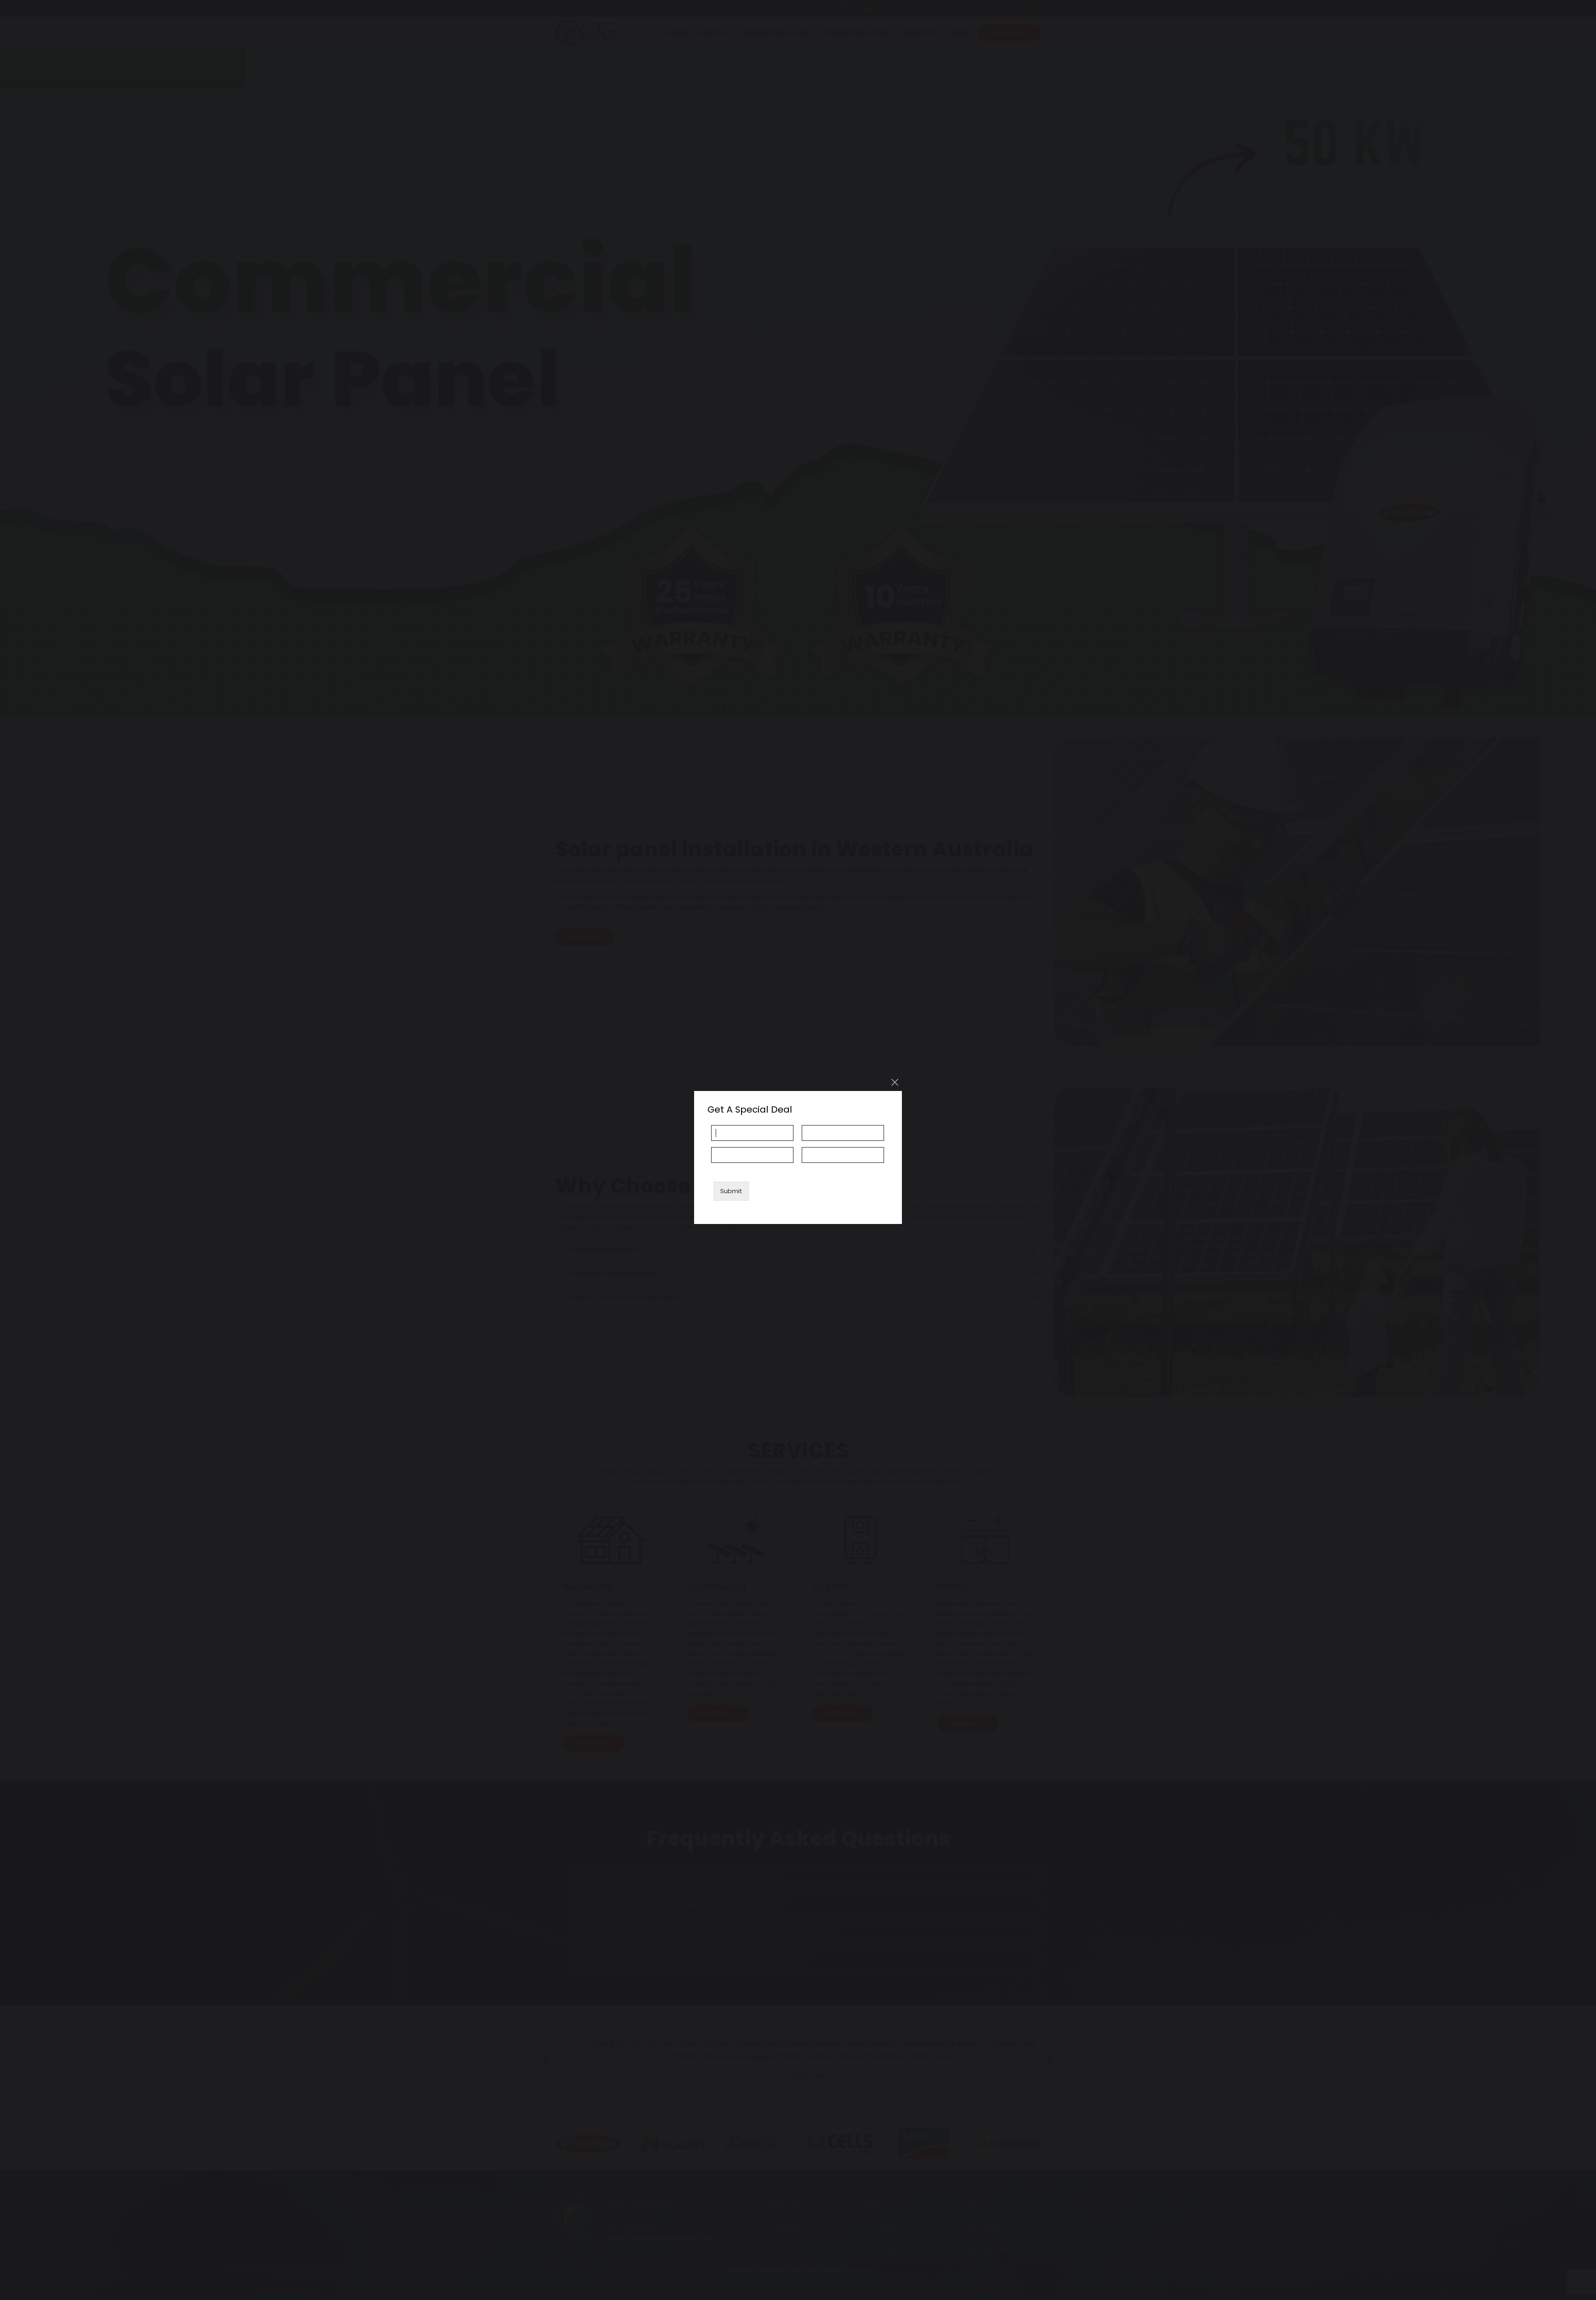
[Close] (895, 1082)
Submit (731, 1191)
